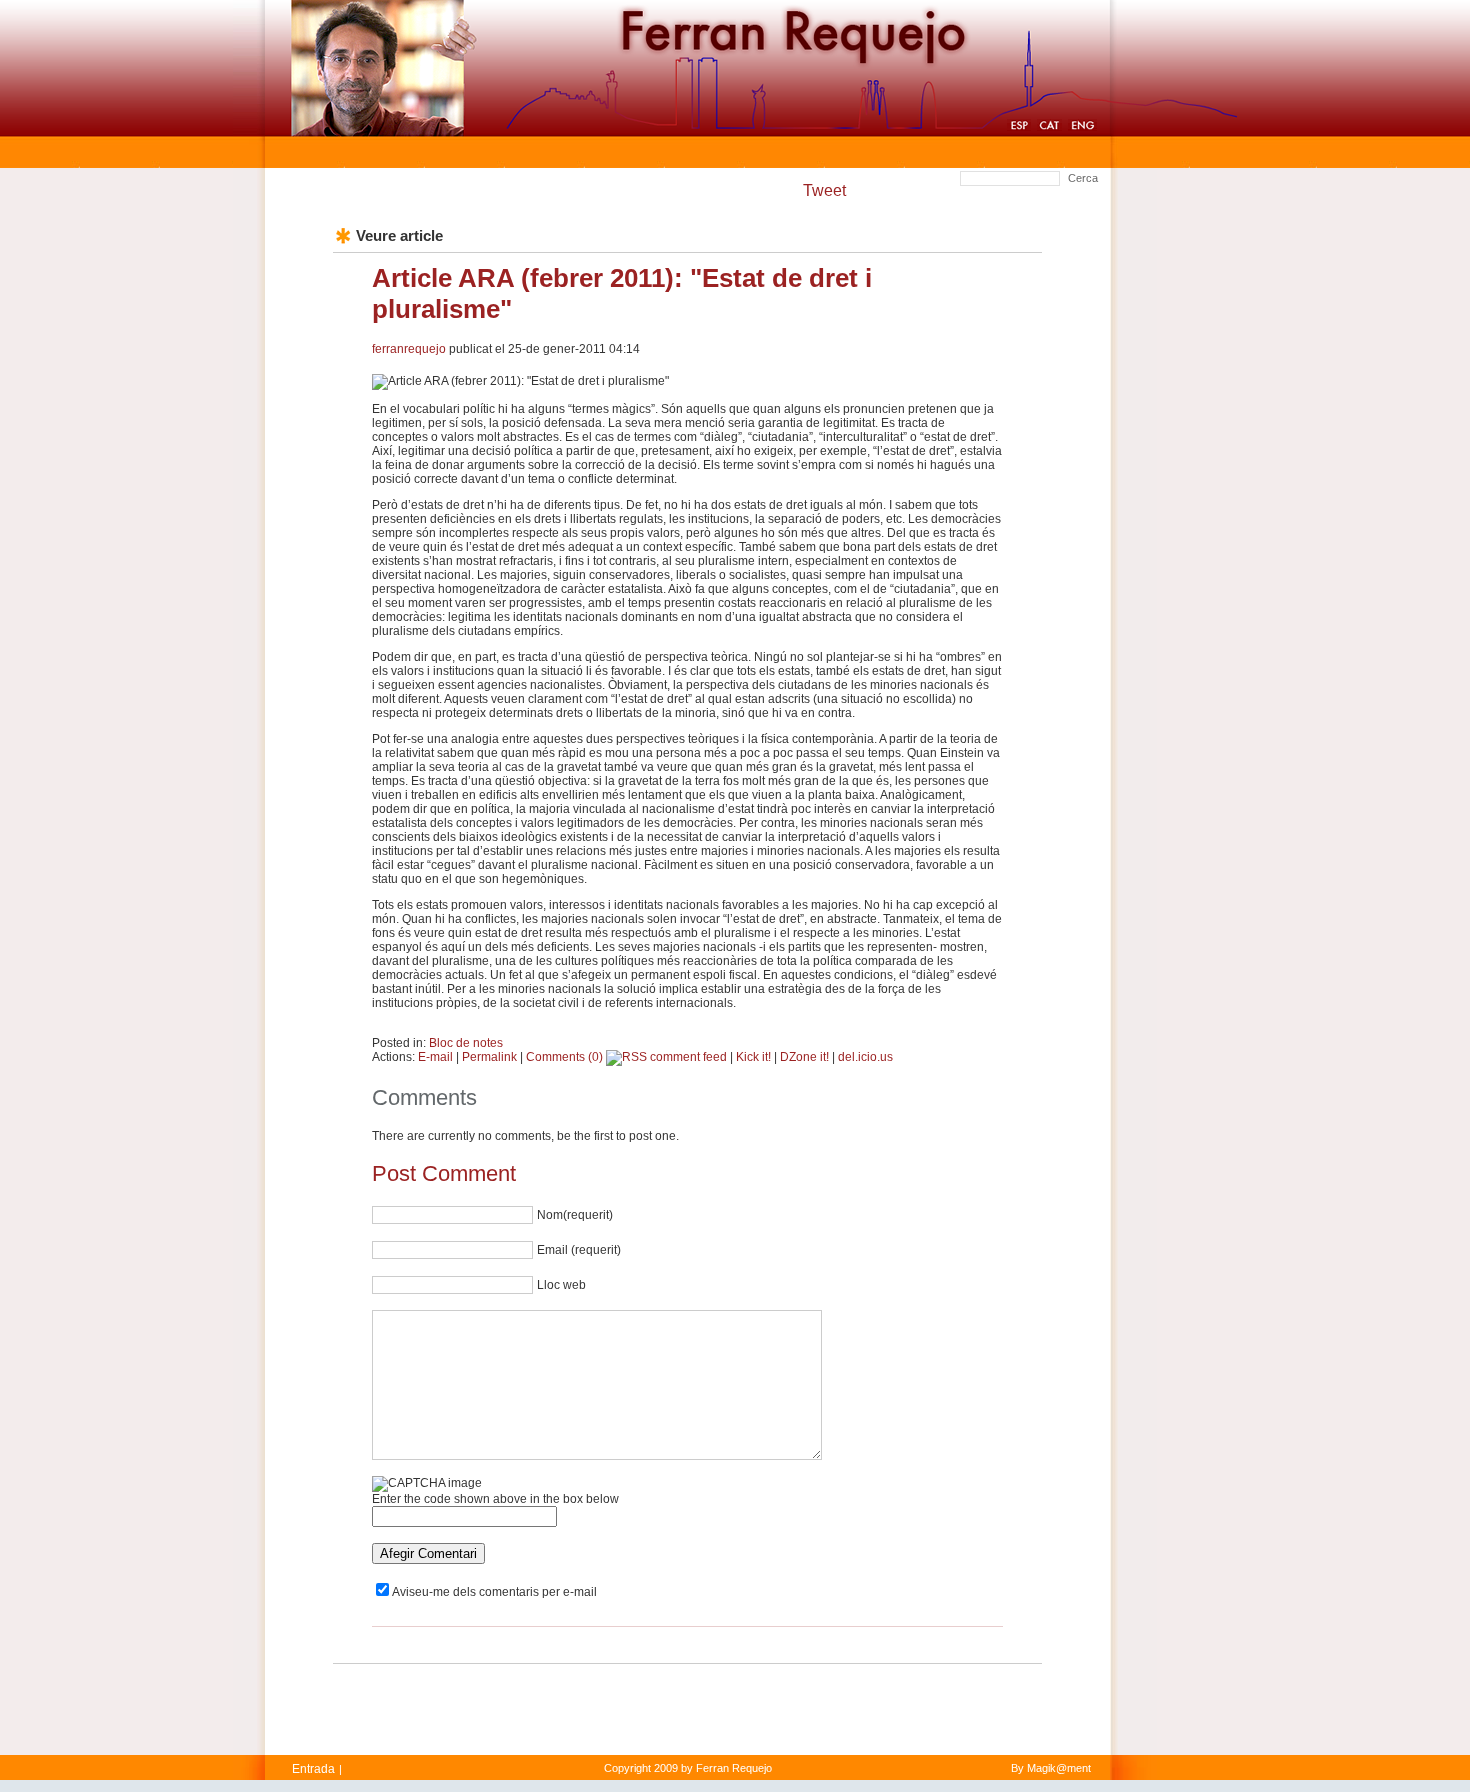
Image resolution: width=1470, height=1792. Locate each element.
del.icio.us (865, 1057)
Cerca (1083, 178)
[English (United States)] (1082, 128)
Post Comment (444, 1173)
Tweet (824, 190)
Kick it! (753, 1057)
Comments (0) (564, 1057)
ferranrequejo (409, 349)
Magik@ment (1059, 1768)
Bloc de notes (466, 1043)
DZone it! (804, 1057)
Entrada (313, 1769)
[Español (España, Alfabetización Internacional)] (1019, 128)
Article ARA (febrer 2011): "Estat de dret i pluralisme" (622, 293)
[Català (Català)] (1049, 128)
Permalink (489, 1057)
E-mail (435, 1057)
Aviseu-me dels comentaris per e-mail (494, 1592)
